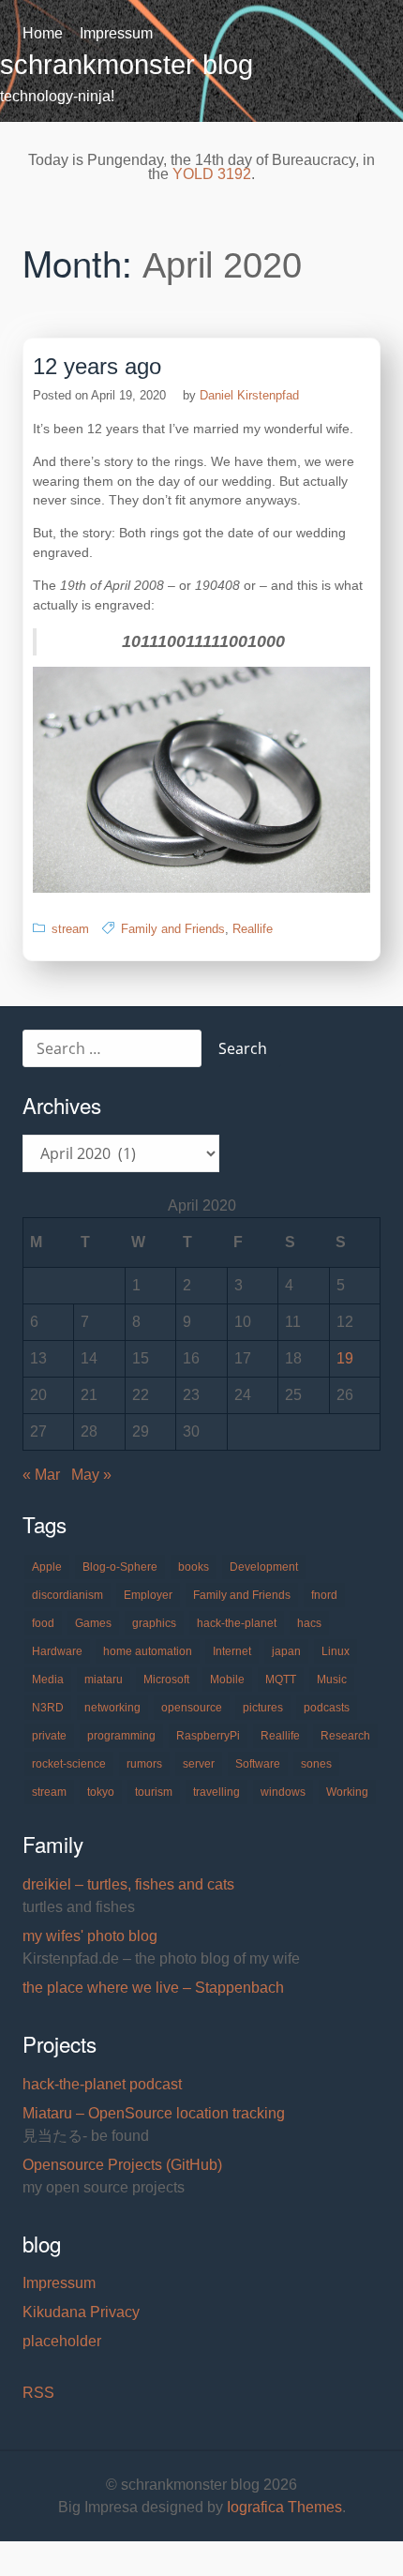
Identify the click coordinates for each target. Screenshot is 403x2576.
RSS (38, 2393)
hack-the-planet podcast (102, 2084)
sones (316, 1764)
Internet (232, 1651)
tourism (154, 1792)
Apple (47, 1567)
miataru (104, 1680)
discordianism (67, 1595)
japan (286, 1651)
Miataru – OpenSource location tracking (154, 2113)
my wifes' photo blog (90, 1936)
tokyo (101, 1792)
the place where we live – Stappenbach (153, 1988)
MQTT (281, 1680)
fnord (324, 1595)
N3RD (48, 1708)
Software (258, 1764)
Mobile (227, 1680)
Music (332, 1680)
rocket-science (69, 1764)
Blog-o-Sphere (120, 1567)
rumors (144, 1764)
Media (48, 1680)
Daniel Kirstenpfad (249, 395)
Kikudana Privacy (81, 2312)
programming (121, 1736)
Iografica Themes (284, 2507)
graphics (154, 1623)
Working (347, 1792)
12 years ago (97, 366)
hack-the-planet (237, 1623)
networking (112, 1708)
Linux (336, 1651)
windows (283, 1792)
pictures (263, 1708)
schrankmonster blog (127, 65)
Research (345, 1736)
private (49, 1736)
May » (91, 1475)
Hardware (57, 1651)
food (43, 1623)
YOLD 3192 (212, 174)
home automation (148, 1651)
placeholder (62, 2341)
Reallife (253, 929)
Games (93, 1623)
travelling (216, 1792)
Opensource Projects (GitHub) (122, 2165)
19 (345, 1358)
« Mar (41, 1475)
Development (264, 1567)
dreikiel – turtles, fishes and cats (128, 1884)
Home (43, 33)
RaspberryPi (208, 1736)
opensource (192, 1708)
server (199, 1764)
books (194, 1567)
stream (70, 929)
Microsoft (166, 1680)
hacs (309, 1623)
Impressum (116, 33)
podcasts (327, 1708)
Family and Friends (173, 929)
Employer (148, 1595)
